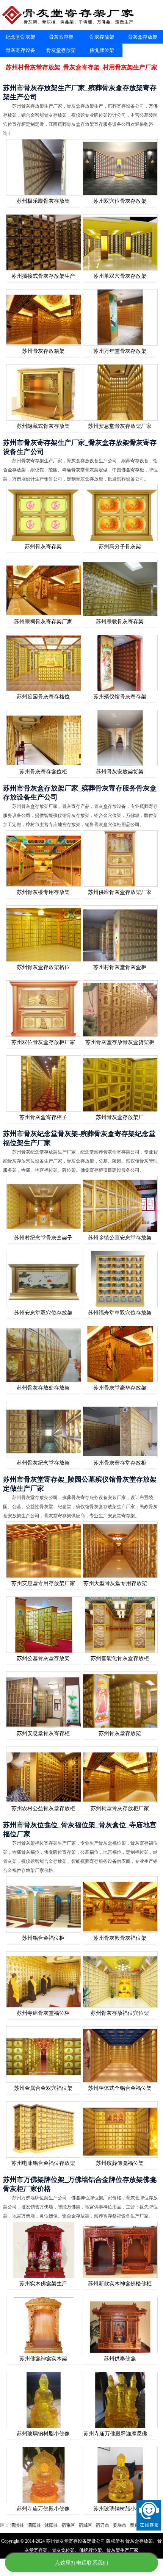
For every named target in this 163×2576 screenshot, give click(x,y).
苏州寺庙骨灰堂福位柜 (43, 2013)
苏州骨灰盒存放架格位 (43, 967)
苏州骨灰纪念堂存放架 (43, 1463)
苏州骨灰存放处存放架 (43, 1388)
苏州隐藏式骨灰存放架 (43, 426)
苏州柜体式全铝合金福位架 (120, 2088)
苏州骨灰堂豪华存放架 (120, 1388)
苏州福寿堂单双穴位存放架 (120, 1313)
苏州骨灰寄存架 (43, 547)
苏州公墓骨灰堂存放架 (43, 1658)
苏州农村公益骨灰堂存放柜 (43, 1808)
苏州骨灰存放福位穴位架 (120, 2013)
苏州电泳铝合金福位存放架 (43, 2163)
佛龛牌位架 (102, 50)
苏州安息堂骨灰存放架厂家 (120, 426)
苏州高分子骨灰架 (120, 547)
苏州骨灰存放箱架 (43, 351)
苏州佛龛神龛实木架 (43, 2359)
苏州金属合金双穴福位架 (43, 2088)
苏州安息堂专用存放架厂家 (43, 1583)
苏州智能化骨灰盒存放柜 (120, 1658)
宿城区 (45, 2525)
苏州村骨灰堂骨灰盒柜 (120, 967)
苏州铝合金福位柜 (43, 1938)
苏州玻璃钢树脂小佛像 (43, 2434)
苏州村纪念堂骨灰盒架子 (43, 1238)
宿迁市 (62, 2525)
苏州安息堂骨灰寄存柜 (43, 1733)
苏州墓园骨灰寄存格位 (43, 697)
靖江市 (113, 2525)
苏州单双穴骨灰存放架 (120, 276)
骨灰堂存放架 (61, 50)
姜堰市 (79, 2525)
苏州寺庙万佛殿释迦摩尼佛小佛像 (123, 2434)
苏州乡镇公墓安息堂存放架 (120, 1238)
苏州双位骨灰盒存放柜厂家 (43, 1042)
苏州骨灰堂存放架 (120, 1733)
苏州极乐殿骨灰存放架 (43, 201)
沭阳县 (11, 2525)
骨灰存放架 (102, 37)
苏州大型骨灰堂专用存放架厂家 (121, 1583)
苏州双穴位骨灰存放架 (120, 201)
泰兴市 (96, 2525)
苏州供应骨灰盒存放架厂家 (120, 892)
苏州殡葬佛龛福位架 (120, 2163)
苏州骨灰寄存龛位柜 (43, 772)
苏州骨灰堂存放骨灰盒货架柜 (120, 1042)
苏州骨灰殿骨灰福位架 (120, 1938)
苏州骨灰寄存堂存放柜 (120, 1463)
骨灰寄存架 (61, 37)
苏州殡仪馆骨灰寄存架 (120, 697)
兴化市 (130, 2525)
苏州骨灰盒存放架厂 (120, 1117)
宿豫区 (28, 2525)
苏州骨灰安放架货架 (120, 772)
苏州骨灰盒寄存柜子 (43, 1117)
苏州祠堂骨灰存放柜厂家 (120, 1808)
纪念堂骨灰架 (20, 37)
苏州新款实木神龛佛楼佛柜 (120, 2284)
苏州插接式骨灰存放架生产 (43, 276)
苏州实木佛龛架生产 (43, 2284)
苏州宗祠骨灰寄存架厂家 (43, 622)
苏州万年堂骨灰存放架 (120, 351)
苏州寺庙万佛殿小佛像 (43, 2509)
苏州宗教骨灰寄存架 (120, 622)
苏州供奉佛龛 (120, 2359)
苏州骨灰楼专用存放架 (43, 892)
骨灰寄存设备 (20, 50)
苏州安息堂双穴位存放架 (43, 1313)
